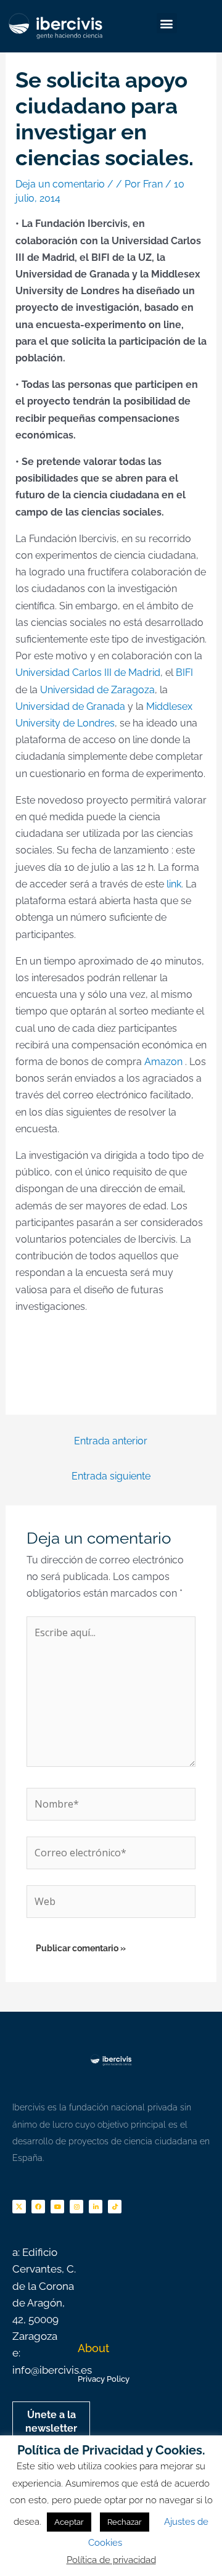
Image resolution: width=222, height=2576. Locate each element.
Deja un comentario (60, 184)
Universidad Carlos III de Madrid (88, 673)
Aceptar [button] (69, 2522)
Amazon (163, 1062)
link (174, 884)
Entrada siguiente (111, 1476)
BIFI (183, 673)
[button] (167, 23)
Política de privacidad (111, 2560)
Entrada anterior (111, 1441)
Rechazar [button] (125, 2522)
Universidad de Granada (70, 706)
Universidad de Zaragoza (97, 690)
